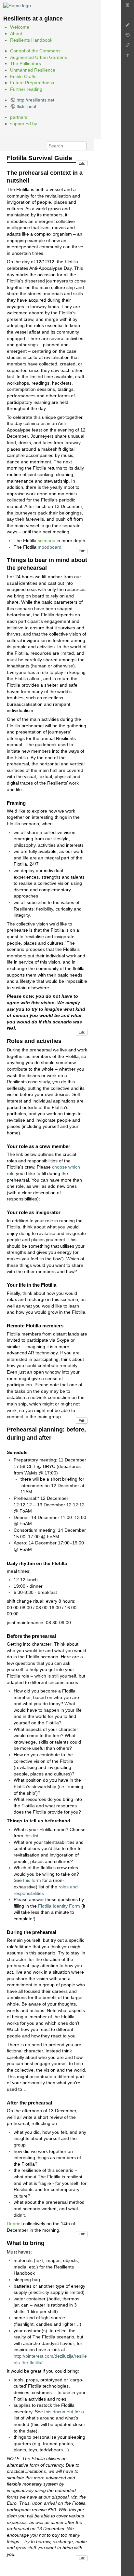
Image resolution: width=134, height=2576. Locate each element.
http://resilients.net (35, 100)
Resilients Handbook (31, 40)
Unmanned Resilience (33, 70)
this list (31, 1836)
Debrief (14, 2224)
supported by (24, 124)
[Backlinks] (127, 47)
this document (59, 2412)
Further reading (26, 89)
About (16, 34)
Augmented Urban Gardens (39, 57)
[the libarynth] (17, 5)
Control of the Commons (35, 51)
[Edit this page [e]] (127, 27)
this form (32, 1880)
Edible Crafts (23, 76)
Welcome (20, 27)
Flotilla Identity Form (59, 1906)
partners (19, 117)
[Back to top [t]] (127, 57)
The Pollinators (26, 63)
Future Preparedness (32, 83)
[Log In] (127, 7)
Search (83, 146)
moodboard (50, 547)
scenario (47, 541)
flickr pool (26, 106)
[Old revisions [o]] (127, 37)
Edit (82, 163)
